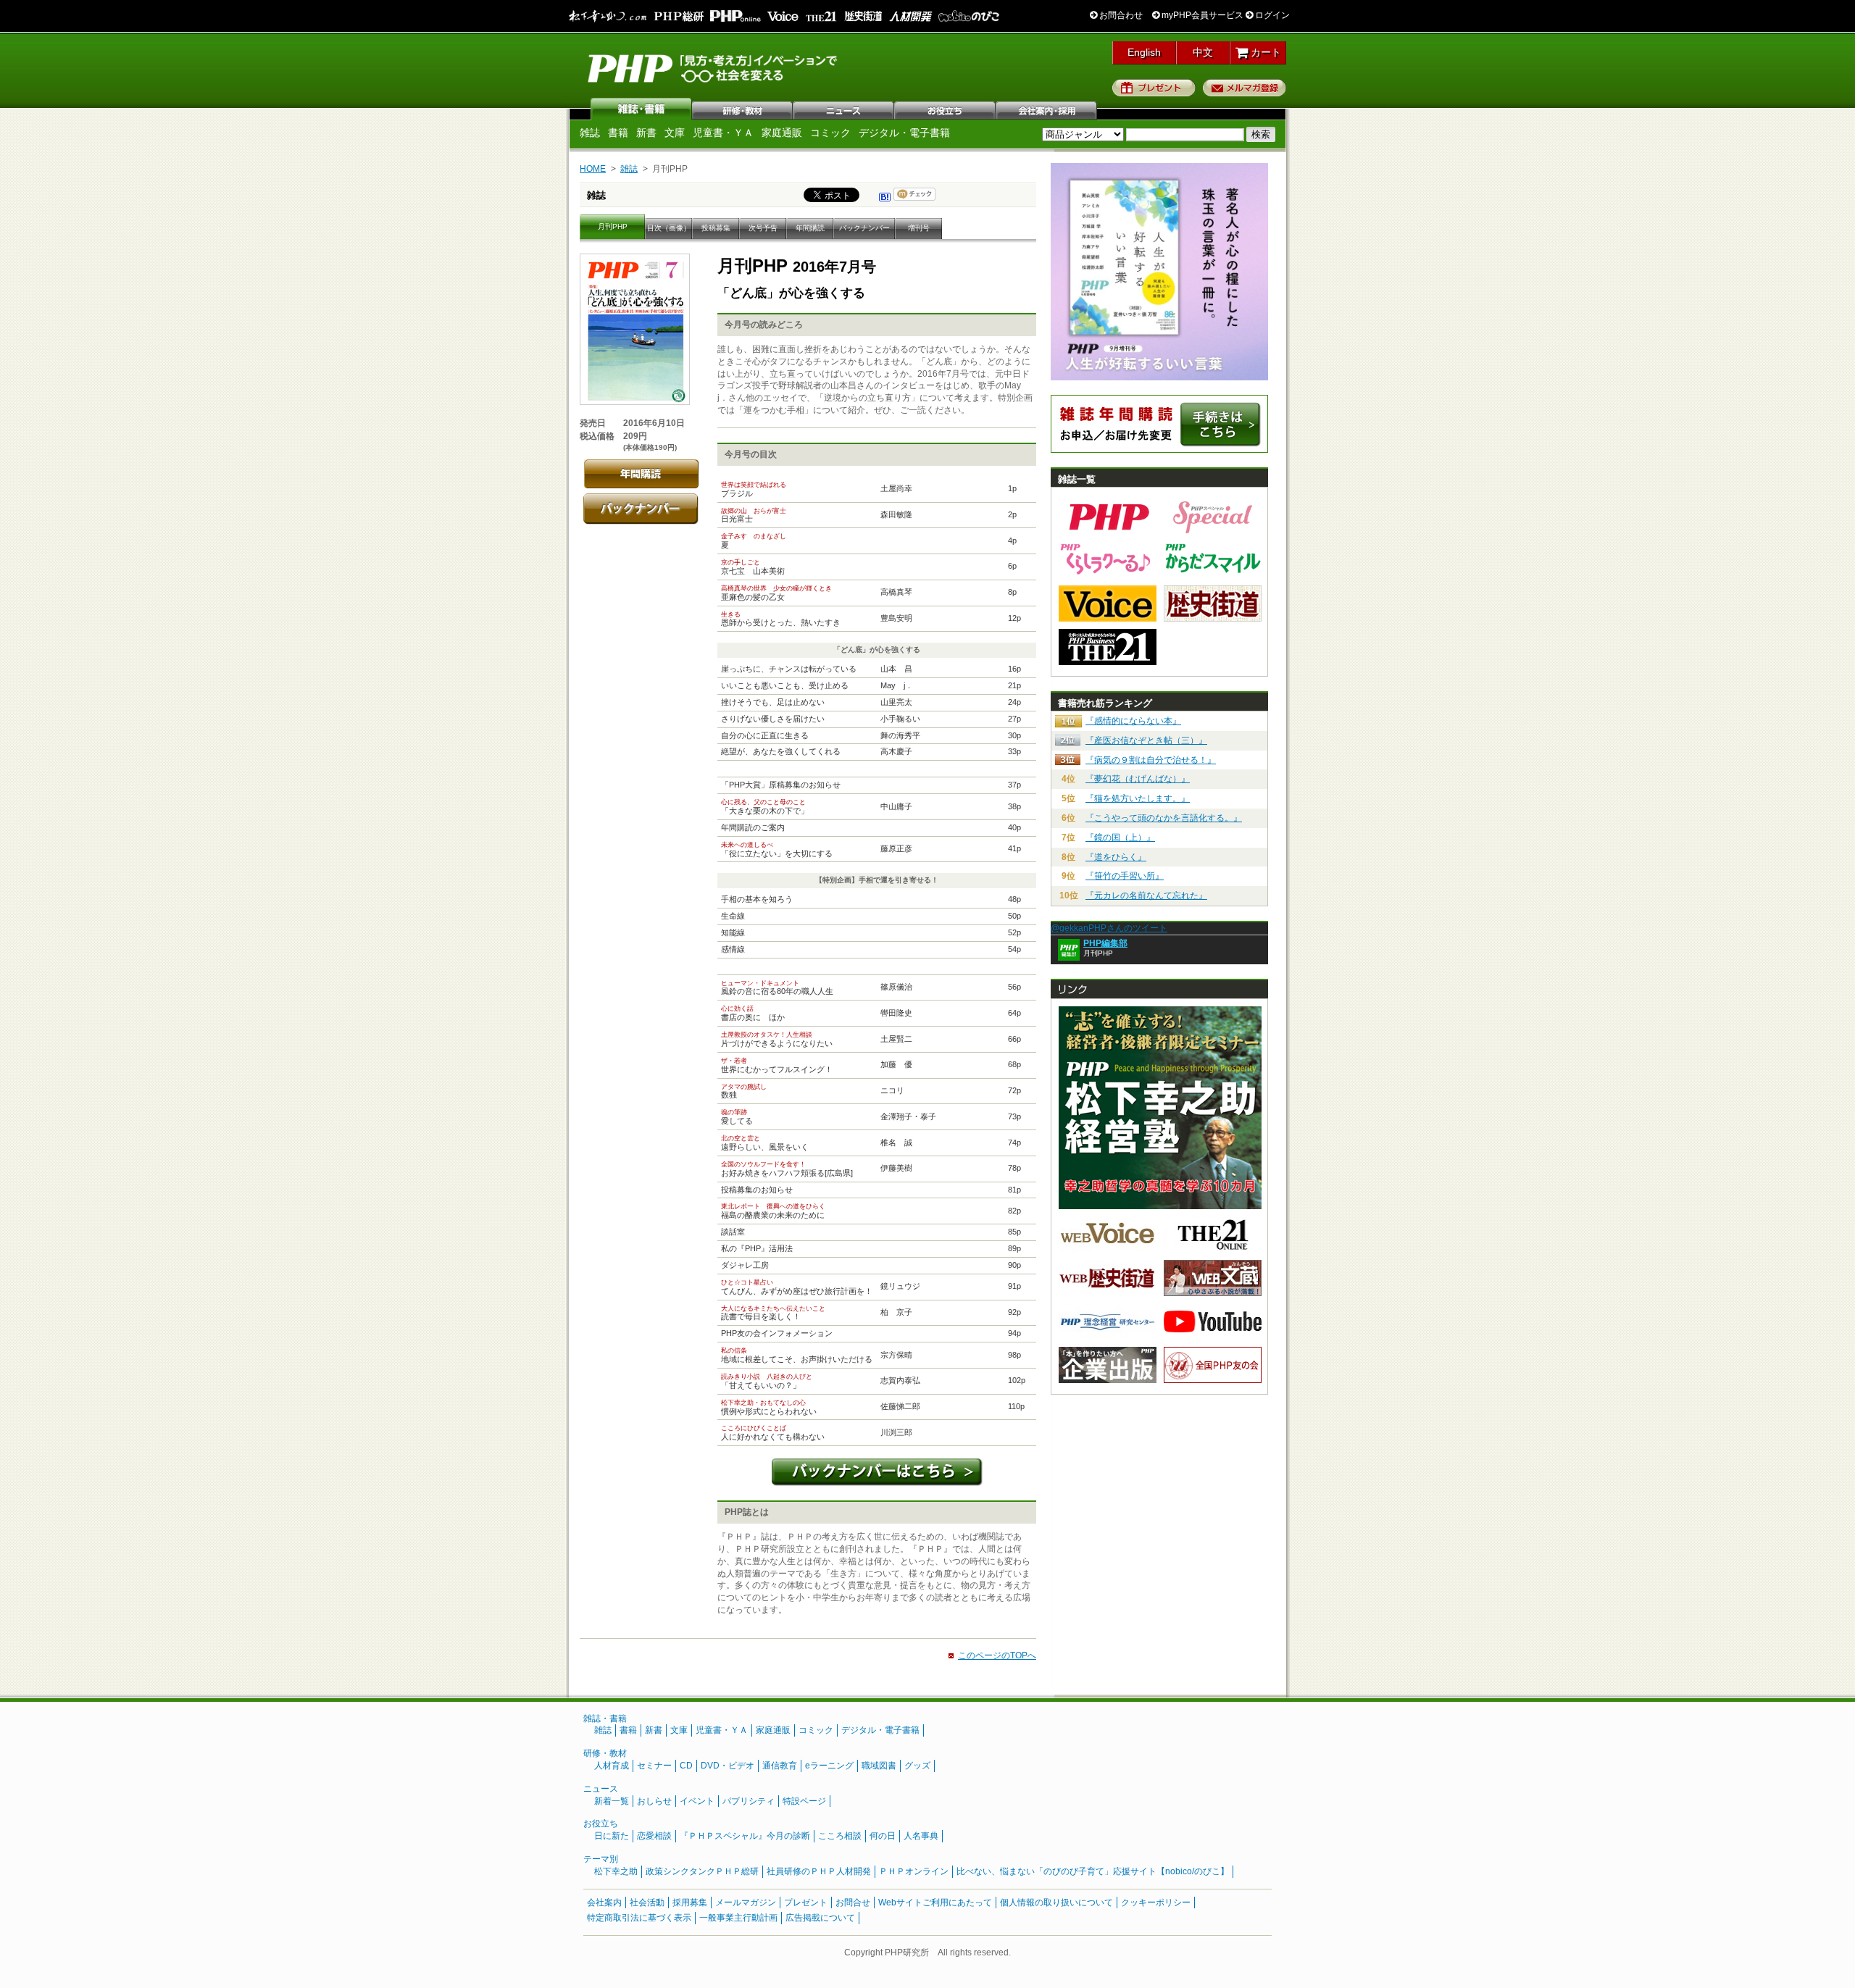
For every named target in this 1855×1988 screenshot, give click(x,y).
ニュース (844, 109)
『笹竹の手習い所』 (1125, 876)
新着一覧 (612, 1801)
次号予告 (763, 228)
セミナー (654, 1766)
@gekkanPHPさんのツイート (1109, 928)
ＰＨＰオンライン (914, 1871)
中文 (1203, 52)
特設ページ (804, 1801)
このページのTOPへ (997, 1655)
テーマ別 (601, 1859)
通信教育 (780, 1766)
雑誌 (641, 109)
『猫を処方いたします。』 (1138, 798)
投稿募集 (716, 228)
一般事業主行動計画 (738, 1918)
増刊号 (919, 228)
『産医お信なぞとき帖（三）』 (1146, 740)
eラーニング (829, 1766)
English (1144, 52)
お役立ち (946, 109)
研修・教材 (743, 109)
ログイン (1271, 15)
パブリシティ (749, 1801)
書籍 (618, 133)
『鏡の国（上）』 (1120, 838)
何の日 (883, 1836)
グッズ (917, 1766)
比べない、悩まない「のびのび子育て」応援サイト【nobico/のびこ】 (1093, 1871)
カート (1264, 52)
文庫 (675, 133)
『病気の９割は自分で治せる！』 (1151, 760)
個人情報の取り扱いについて (1056, 1903)
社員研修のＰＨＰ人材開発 (819, 1871)
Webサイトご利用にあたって (935, 1903)
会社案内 (1047, 109)
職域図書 (879, 1766)
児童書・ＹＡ (723, 133)
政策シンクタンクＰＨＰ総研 (702, 1871)
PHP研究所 (714, 67)
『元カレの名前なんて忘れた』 (1146, 895)
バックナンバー (864, 228)
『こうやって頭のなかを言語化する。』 (1164, 818)
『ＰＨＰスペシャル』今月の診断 (745, 1836)
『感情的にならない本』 (1133, 721)
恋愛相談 (654, 1836)
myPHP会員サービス (1201, 15)
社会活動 (647, 1903)
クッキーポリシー (1156, 1903)
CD (686, 1766)
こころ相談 (840, 1836)
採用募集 (690, 1903)
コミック (830, 133)
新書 (646, 133)
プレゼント (1154, 88)
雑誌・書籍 (605, 1718)
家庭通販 (782, 133)
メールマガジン (746, 1903)
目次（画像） (669, 228)
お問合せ (853, 1903)
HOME (593, 169)
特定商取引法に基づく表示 (639, 1918)
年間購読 (810, 228)
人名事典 (921, 1836)
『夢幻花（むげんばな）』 (1138, 779)
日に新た (612, 1836)
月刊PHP (613, 226)
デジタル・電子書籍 (904, 133)
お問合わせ (1120, 15)
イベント (697, 1801)
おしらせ (654, 1801)
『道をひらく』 (1116, 857)
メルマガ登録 (1245, 88)
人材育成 (612, 1766)
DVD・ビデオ (728, 1766)
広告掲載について (820, 1918)
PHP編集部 (1105, 943)
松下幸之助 (616, 1871)
